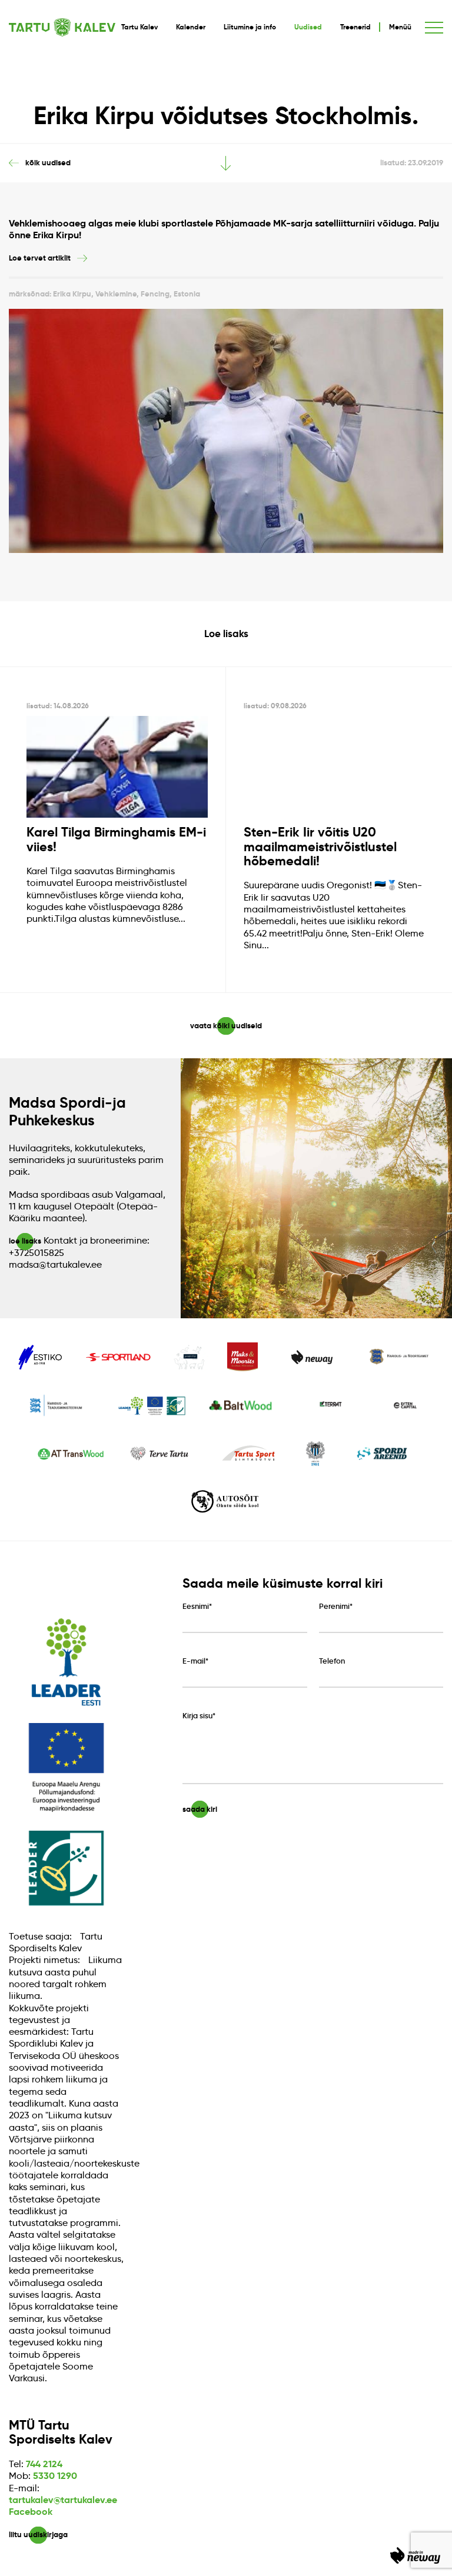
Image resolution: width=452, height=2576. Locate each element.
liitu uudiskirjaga (38, 2535)
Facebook (31, 2512)
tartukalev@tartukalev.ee (63, 2500)
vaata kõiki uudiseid (226, 1026)
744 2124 (44, 2464)
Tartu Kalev (139, 27)
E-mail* (195, 1661)
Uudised (308, 27)
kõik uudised (48, 163)
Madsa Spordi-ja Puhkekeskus (67, 1111)
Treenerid (355, 27)
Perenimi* (336, 1607)
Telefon (332, 1661)
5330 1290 (55, 2476)
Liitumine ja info (250, 27)
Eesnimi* (197, 1607)
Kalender (191, 27)
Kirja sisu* (199, 1716)
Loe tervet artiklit (40, 258)
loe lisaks (25, 1241)
